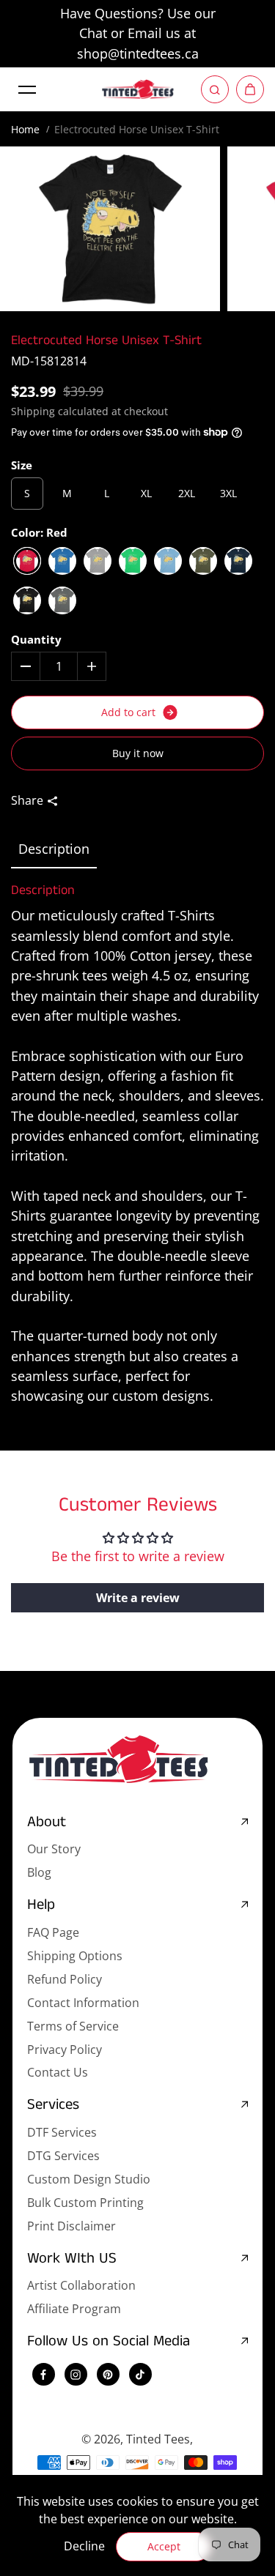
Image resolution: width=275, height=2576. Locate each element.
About (47, 1823)
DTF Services (62, 2132)
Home (25, 129)
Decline (84, 2546)
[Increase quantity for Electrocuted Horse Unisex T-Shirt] (92, 666)
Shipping (33, 411)
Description (54, 849)
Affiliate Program (74, 2309)
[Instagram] (76, 2375)
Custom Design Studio (89, 2179)
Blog (39, 1872)
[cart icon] (250, 89)
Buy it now (138, 753)
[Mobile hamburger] (27, 89)
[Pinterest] (108, 2375)
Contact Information (83, 2003)
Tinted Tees (158, 2439)
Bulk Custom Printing (85, 2203)
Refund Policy (65, 1979)
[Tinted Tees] (138, 89)
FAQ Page (53, 1932)
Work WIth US (72, 2259)
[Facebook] (43, 2375)
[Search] (215, 89)
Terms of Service (73, 2026)
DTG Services (63, 2156)
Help (41, 1906)
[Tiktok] (140, 2375)
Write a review (138, 1598)
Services (53, 2106)
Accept (164, 2546)
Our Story (54, 1849)
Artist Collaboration (81, 2285)
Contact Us (58, 2072)
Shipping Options (75, 1956)
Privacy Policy (65, 2050)
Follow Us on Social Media (109, 2342)
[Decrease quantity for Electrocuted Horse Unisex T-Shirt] (26, 666)
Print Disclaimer (71, 2226)
